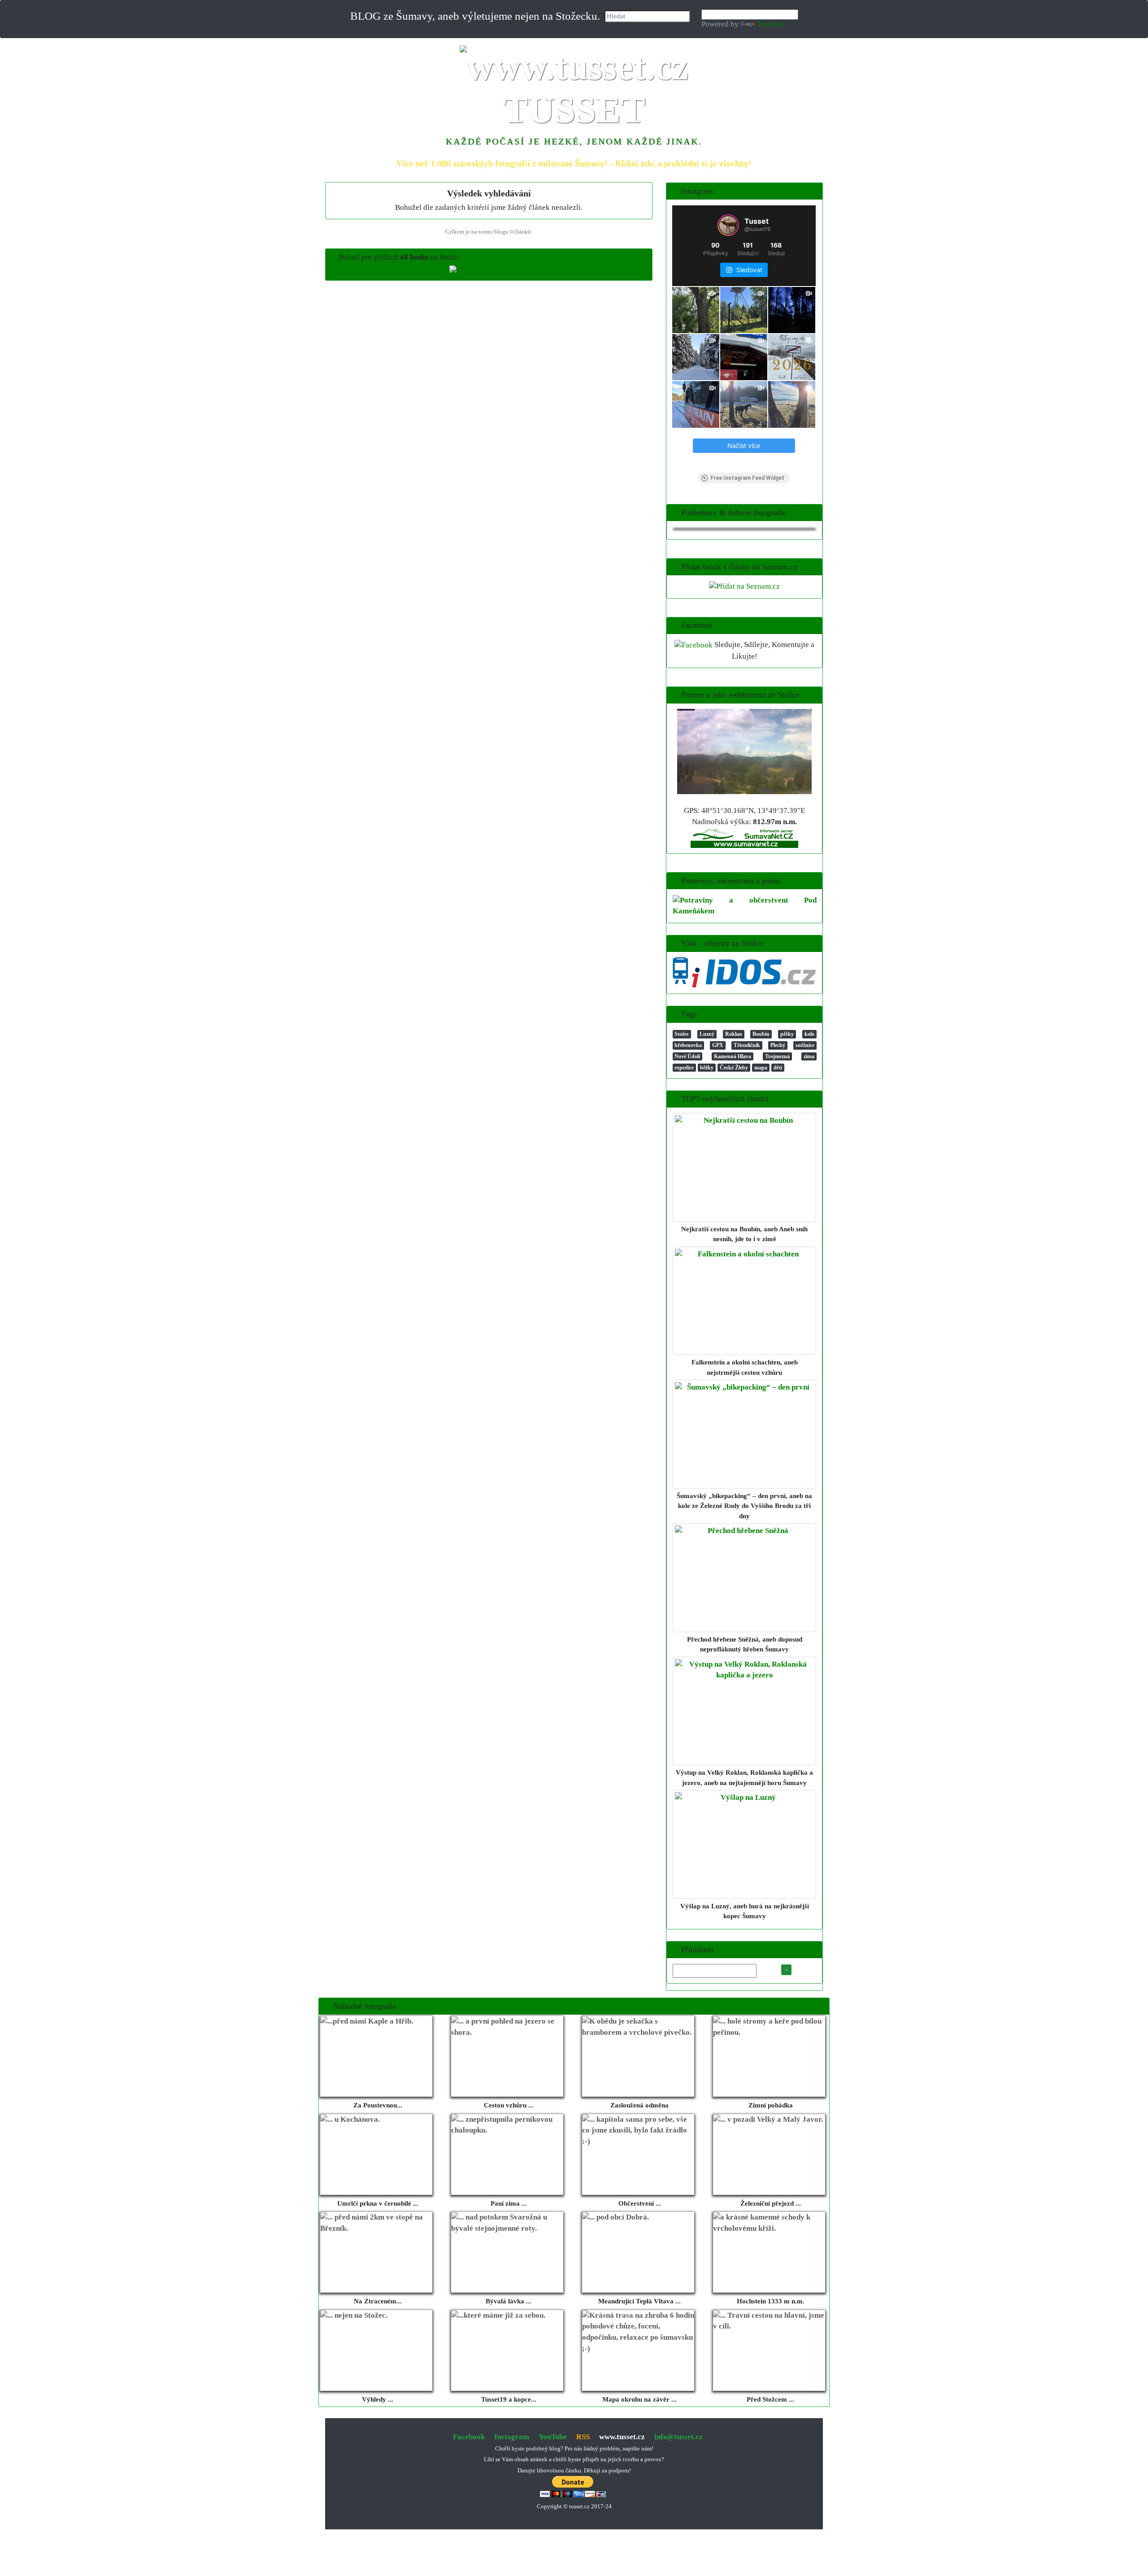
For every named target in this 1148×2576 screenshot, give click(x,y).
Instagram (512, 2437)
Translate (772, 24)
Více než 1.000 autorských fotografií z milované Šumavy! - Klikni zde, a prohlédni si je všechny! (574, 163)
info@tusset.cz (678, 2437)
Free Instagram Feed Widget (747, 478)
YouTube (553, 2437)
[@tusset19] (728, 225)
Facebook (469, 2437)
